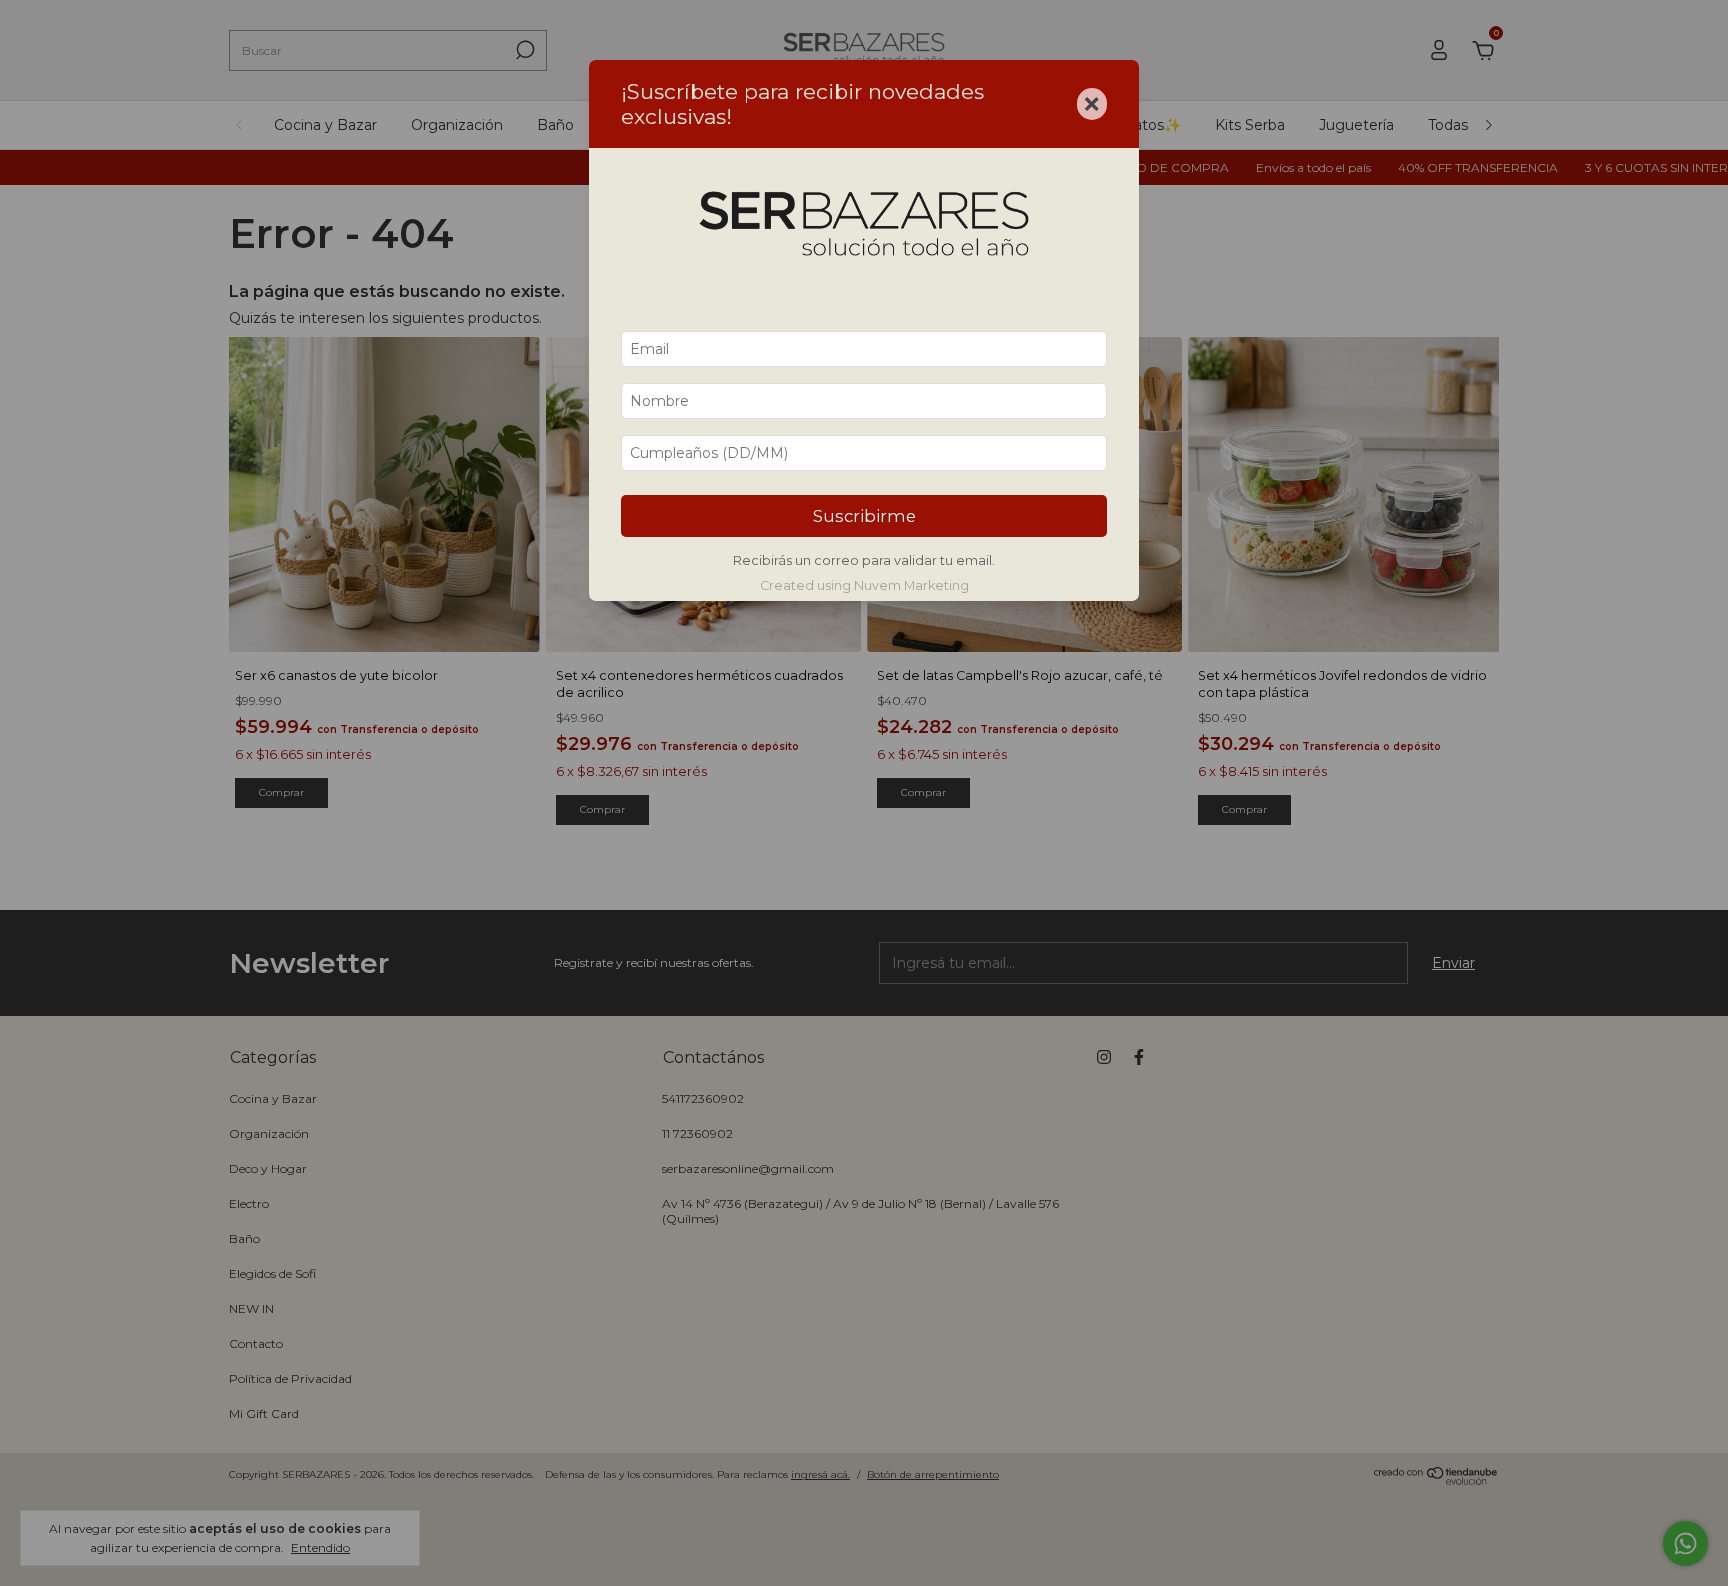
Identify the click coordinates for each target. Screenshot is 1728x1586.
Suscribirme (864, 516)
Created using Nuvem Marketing (864, 585)
